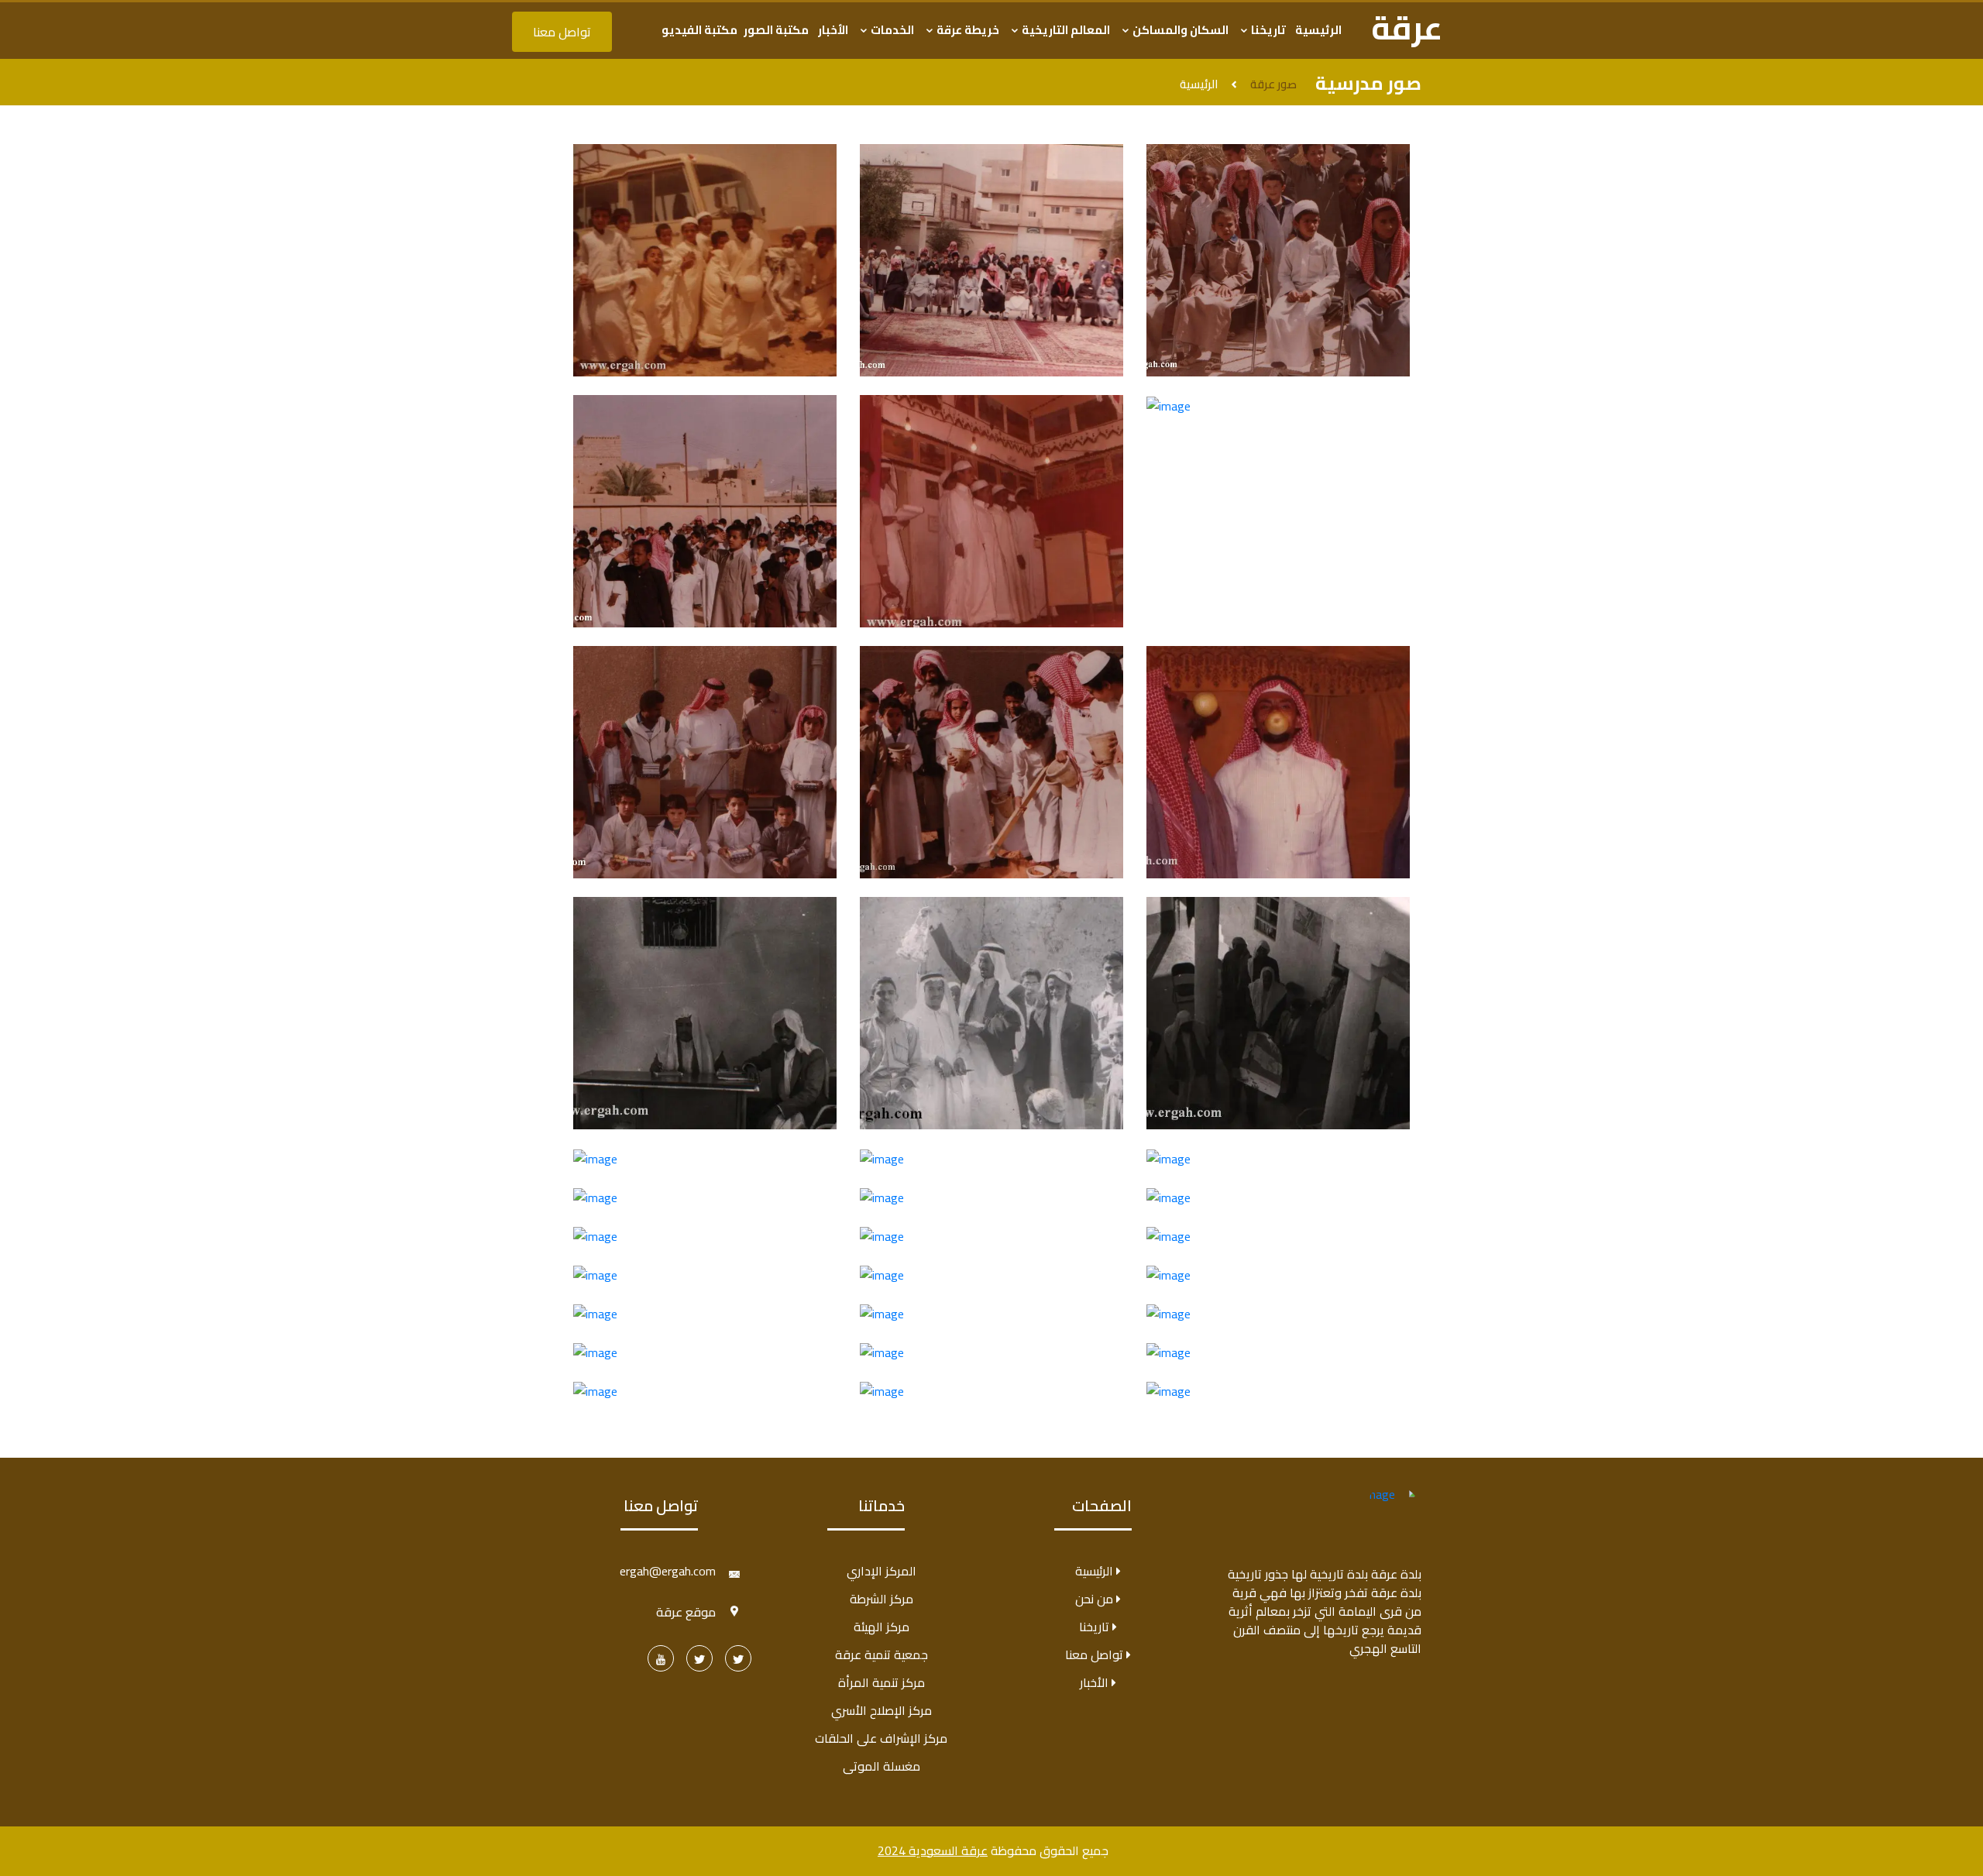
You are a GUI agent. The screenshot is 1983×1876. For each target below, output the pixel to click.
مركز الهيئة (882, 1627)
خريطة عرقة (967, 30)
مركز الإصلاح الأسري (882, 1710)
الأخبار (833, 30)
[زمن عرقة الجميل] (738, 1658)
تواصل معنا (562, 32)
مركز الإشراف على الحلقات (881, 1738)
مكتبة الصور (776, 30)
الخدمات (891, 30)
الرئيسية (1318, 30)
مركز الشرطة (882, 1599)
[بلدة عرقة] (699, 1658)
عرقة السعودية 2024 (933, 1850)
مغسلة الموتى (882, 1766)
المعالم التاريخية (1065, 30)
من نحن (1096, 1599)
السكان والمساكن (1179, 30)
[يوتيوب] (661, 1658)
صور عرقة (1273, 85)
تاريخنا (1267, 30)
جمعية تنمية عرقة (882, 1654)
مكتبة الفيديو (699, 30)
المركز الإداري (882, 1571)
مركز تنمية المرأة (882, 1682)
